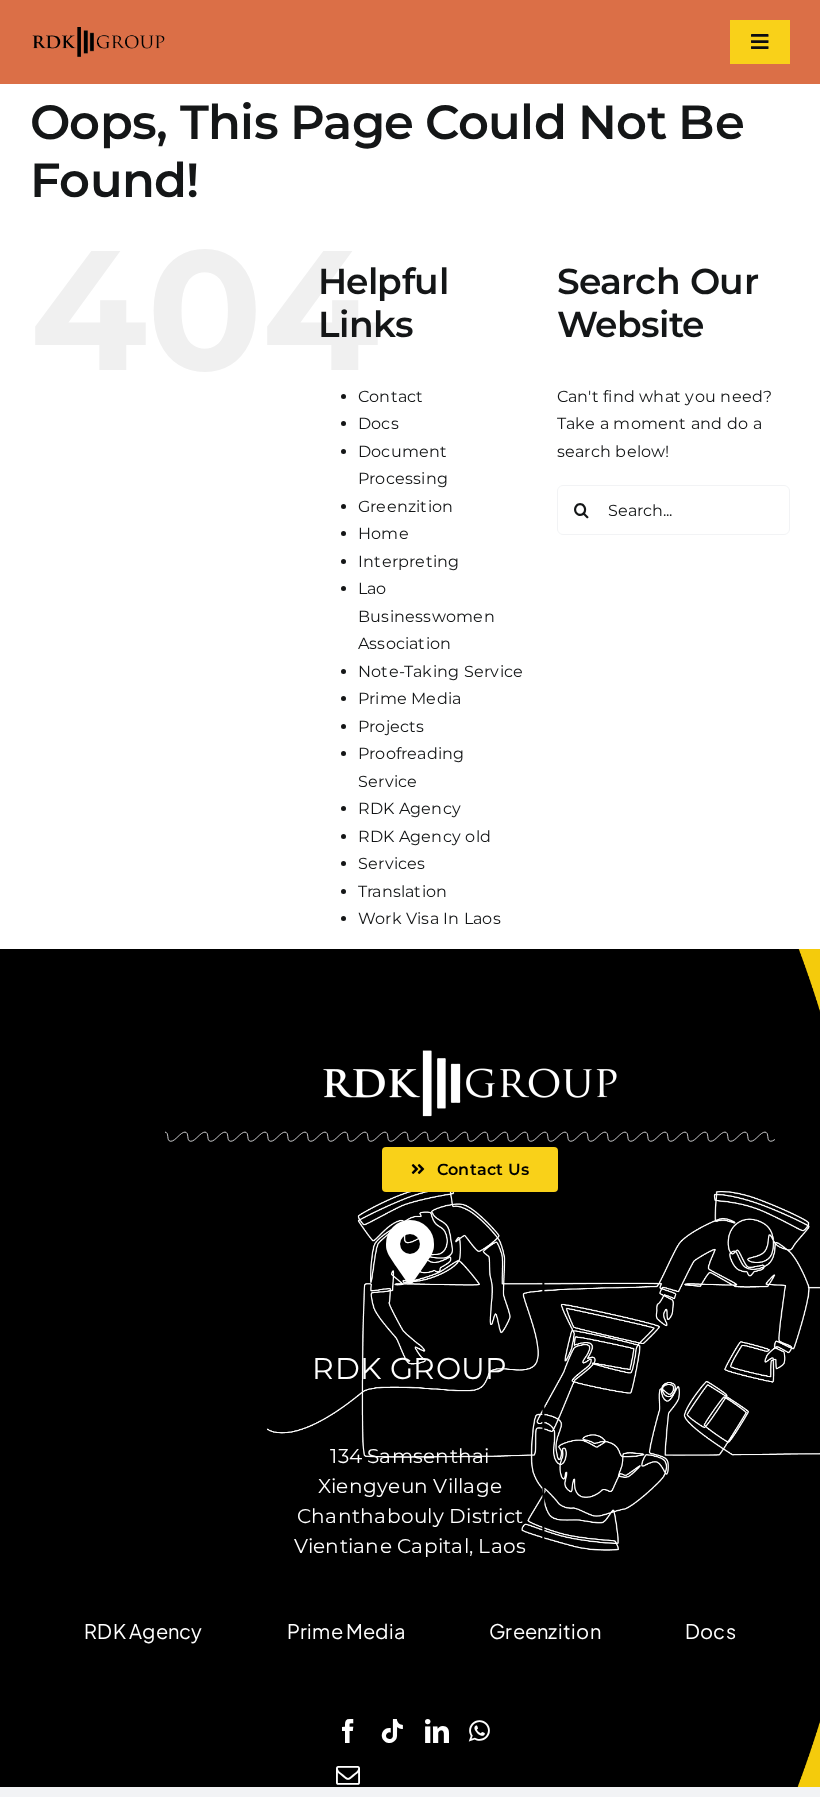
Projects (391, 726)
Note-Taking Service (441, 671)
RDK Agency (409, 808)
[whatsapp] (479, 1731)
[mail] (348, 1775)
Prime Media (410, 698)
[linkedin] (437, 1731)
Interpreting (409, 561)
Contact (391, 396)
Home (383, 533)
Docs (378, 423)
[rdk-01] (98, 31)
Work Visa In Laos (429, 918)
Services (392, 863)
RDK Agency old (424, 836)
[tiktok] (392, 1731)
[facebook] (348, 1731)
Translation (403, 891)
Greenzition (406, 506)
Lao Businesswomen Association (426, 616)
